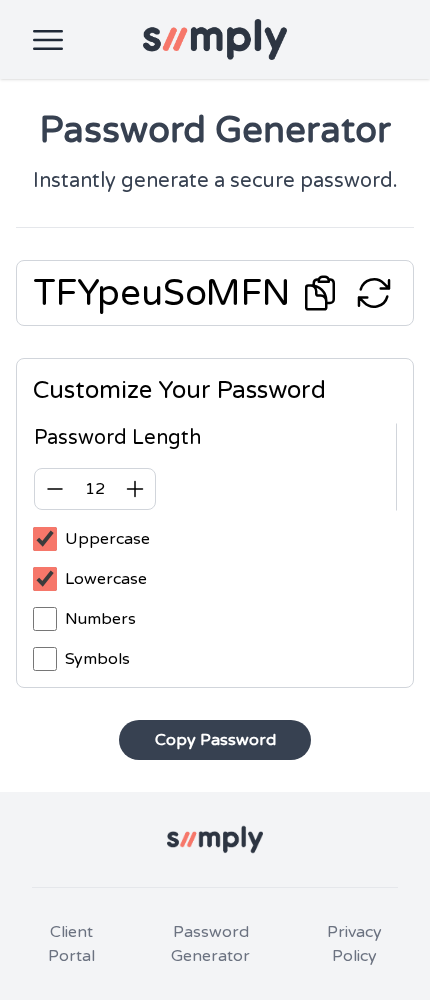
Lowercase (106, 579)
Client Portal (71, 944)
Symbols (97, 659)
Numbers (100, 619)
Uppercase (107, 539)
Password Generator (210, 944)
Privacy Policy (354, 944)
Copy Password (215, 740)
